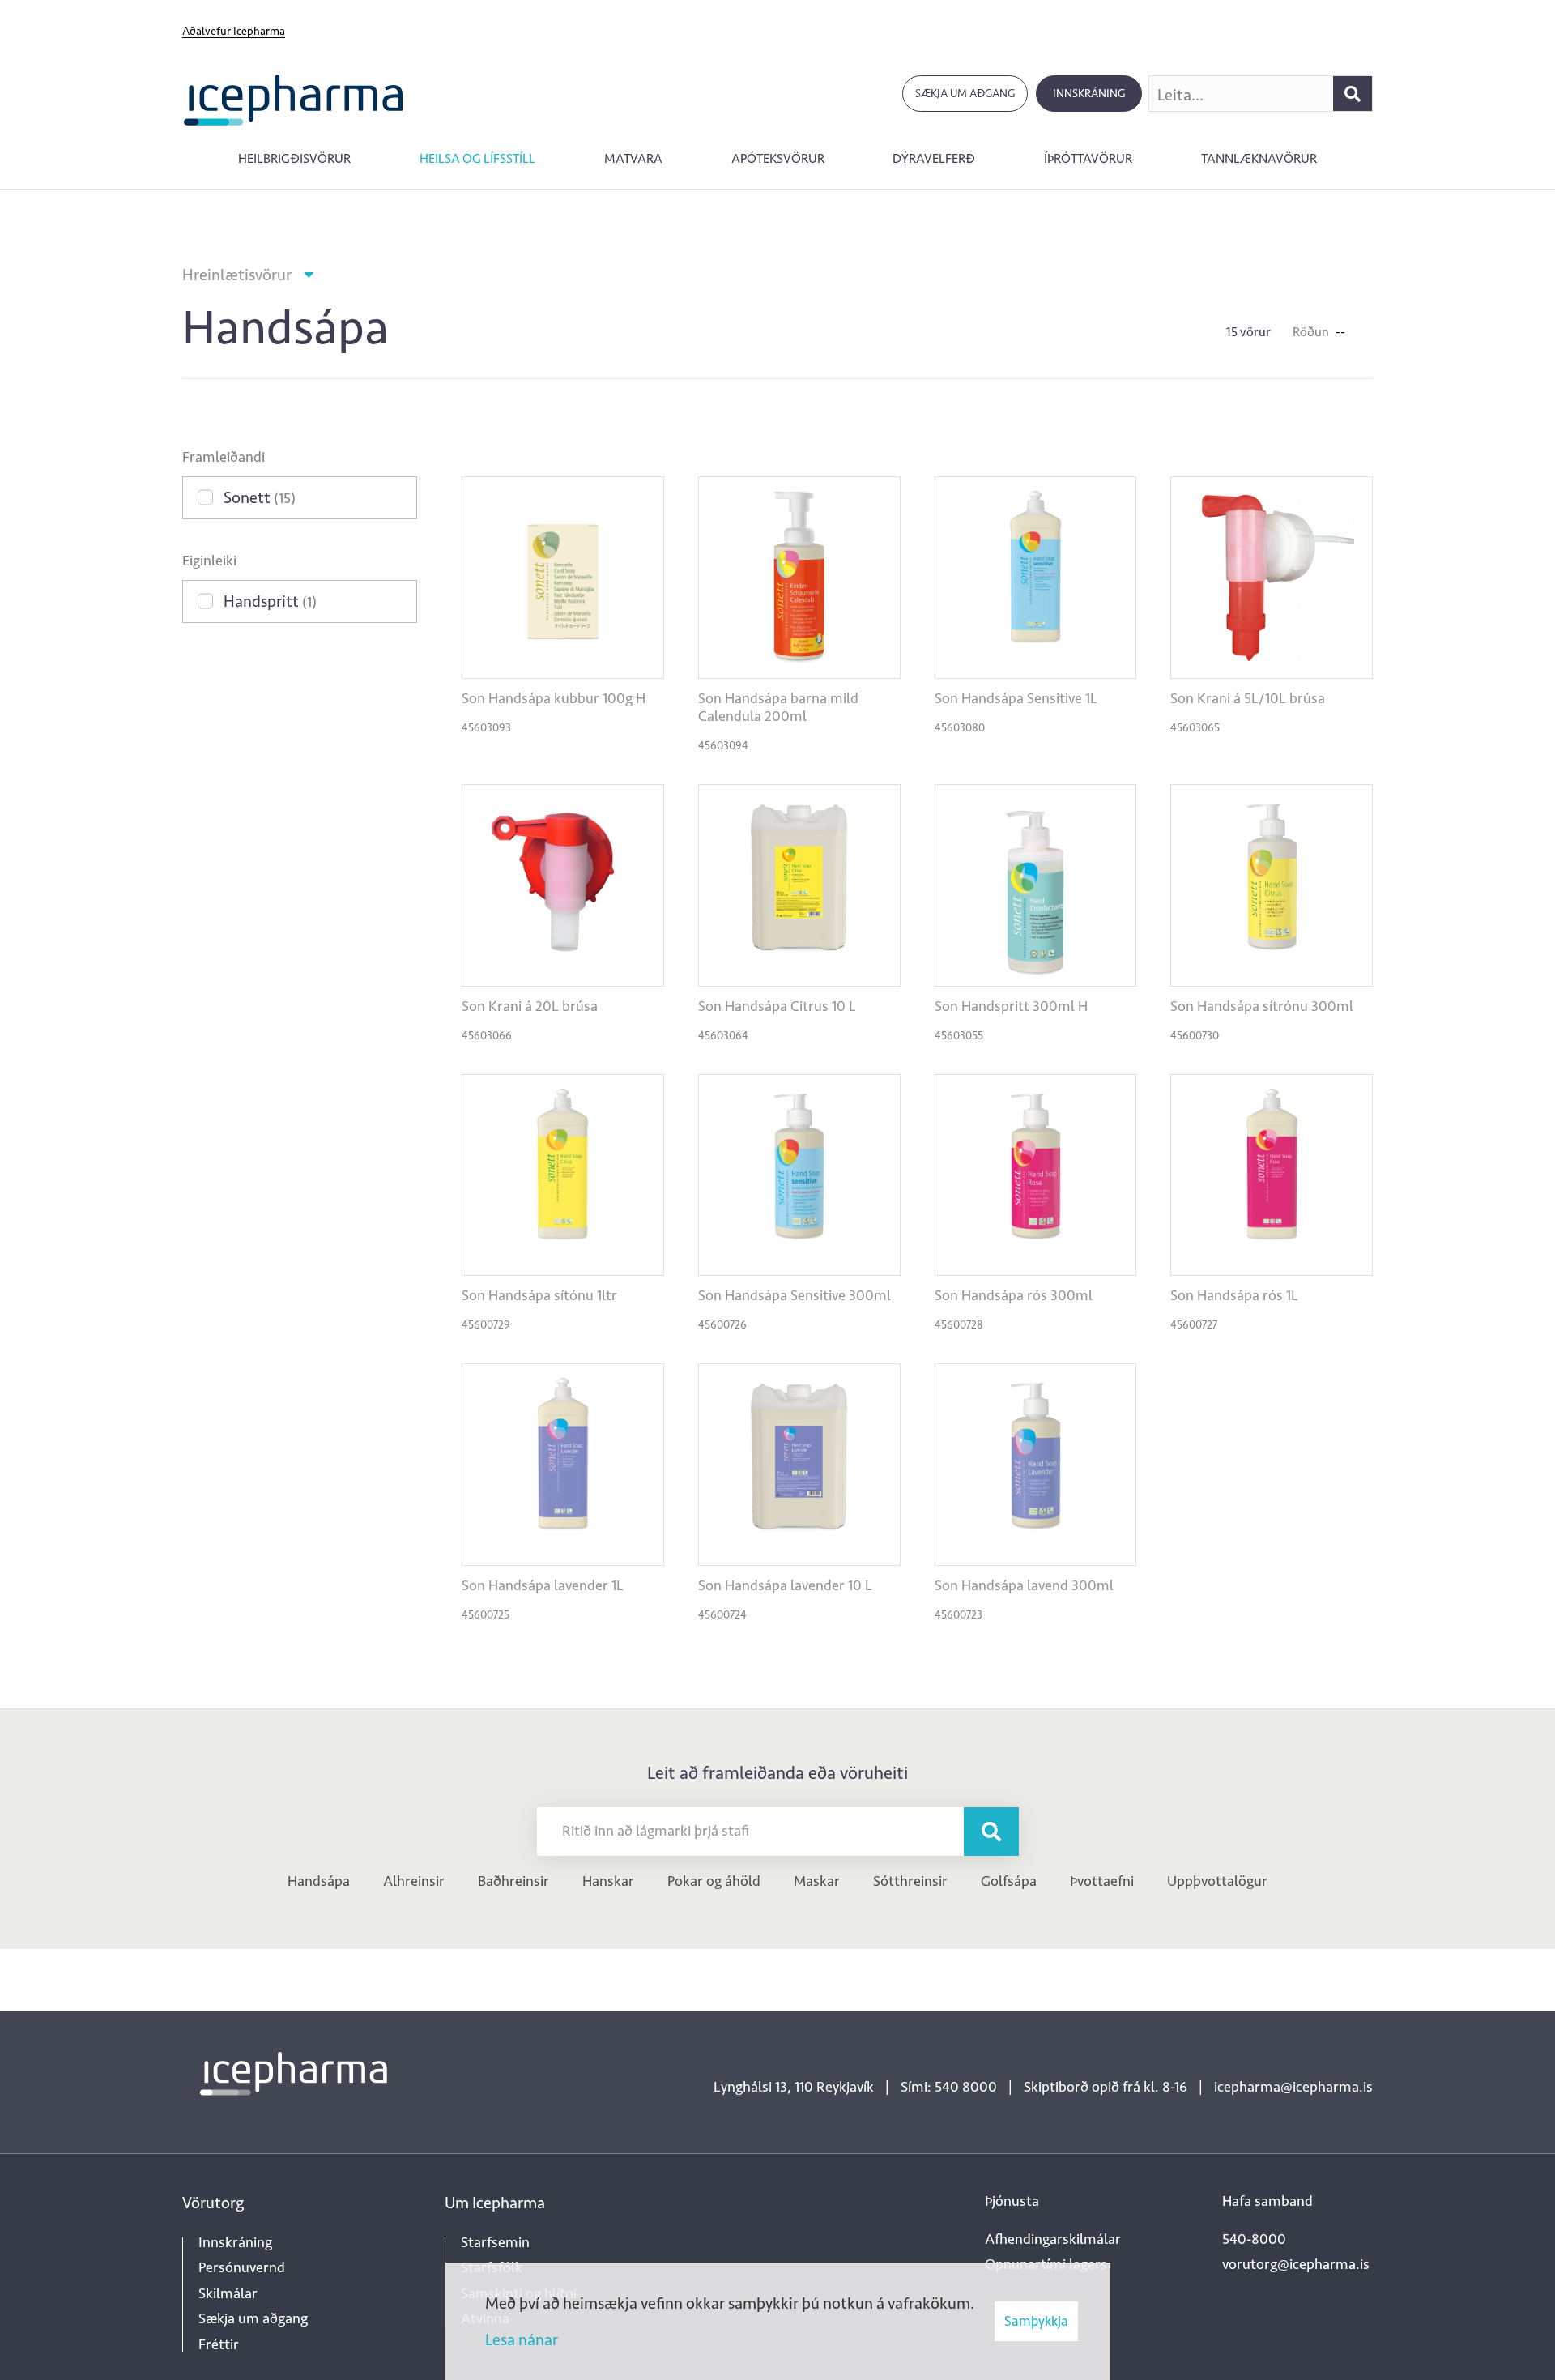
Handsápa (319, 1881)
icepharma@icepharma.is (1293, 2087)
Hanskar (608, 1881)
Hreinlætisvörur (237, 275)
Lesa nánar (522, 2339)
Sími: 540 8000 (949, 2087)
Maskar (817, 1881)
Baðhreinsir (513, 1881)
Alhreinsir (414, 1881)
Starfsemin (495, 2242)
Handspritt (270, 601)
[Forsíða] (294, 98)
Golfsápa (1009, 1881)
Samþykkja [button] (1036, 2321)
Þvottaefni (1102, 1881)
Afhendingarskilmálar (1053, 2239)
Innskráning (1089, 94)
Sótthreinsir (910, 1881)
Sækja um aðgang (965, 94)
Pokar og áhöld (714, 1881)
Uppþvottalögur (1217, 1881)
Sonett (260, 497)
